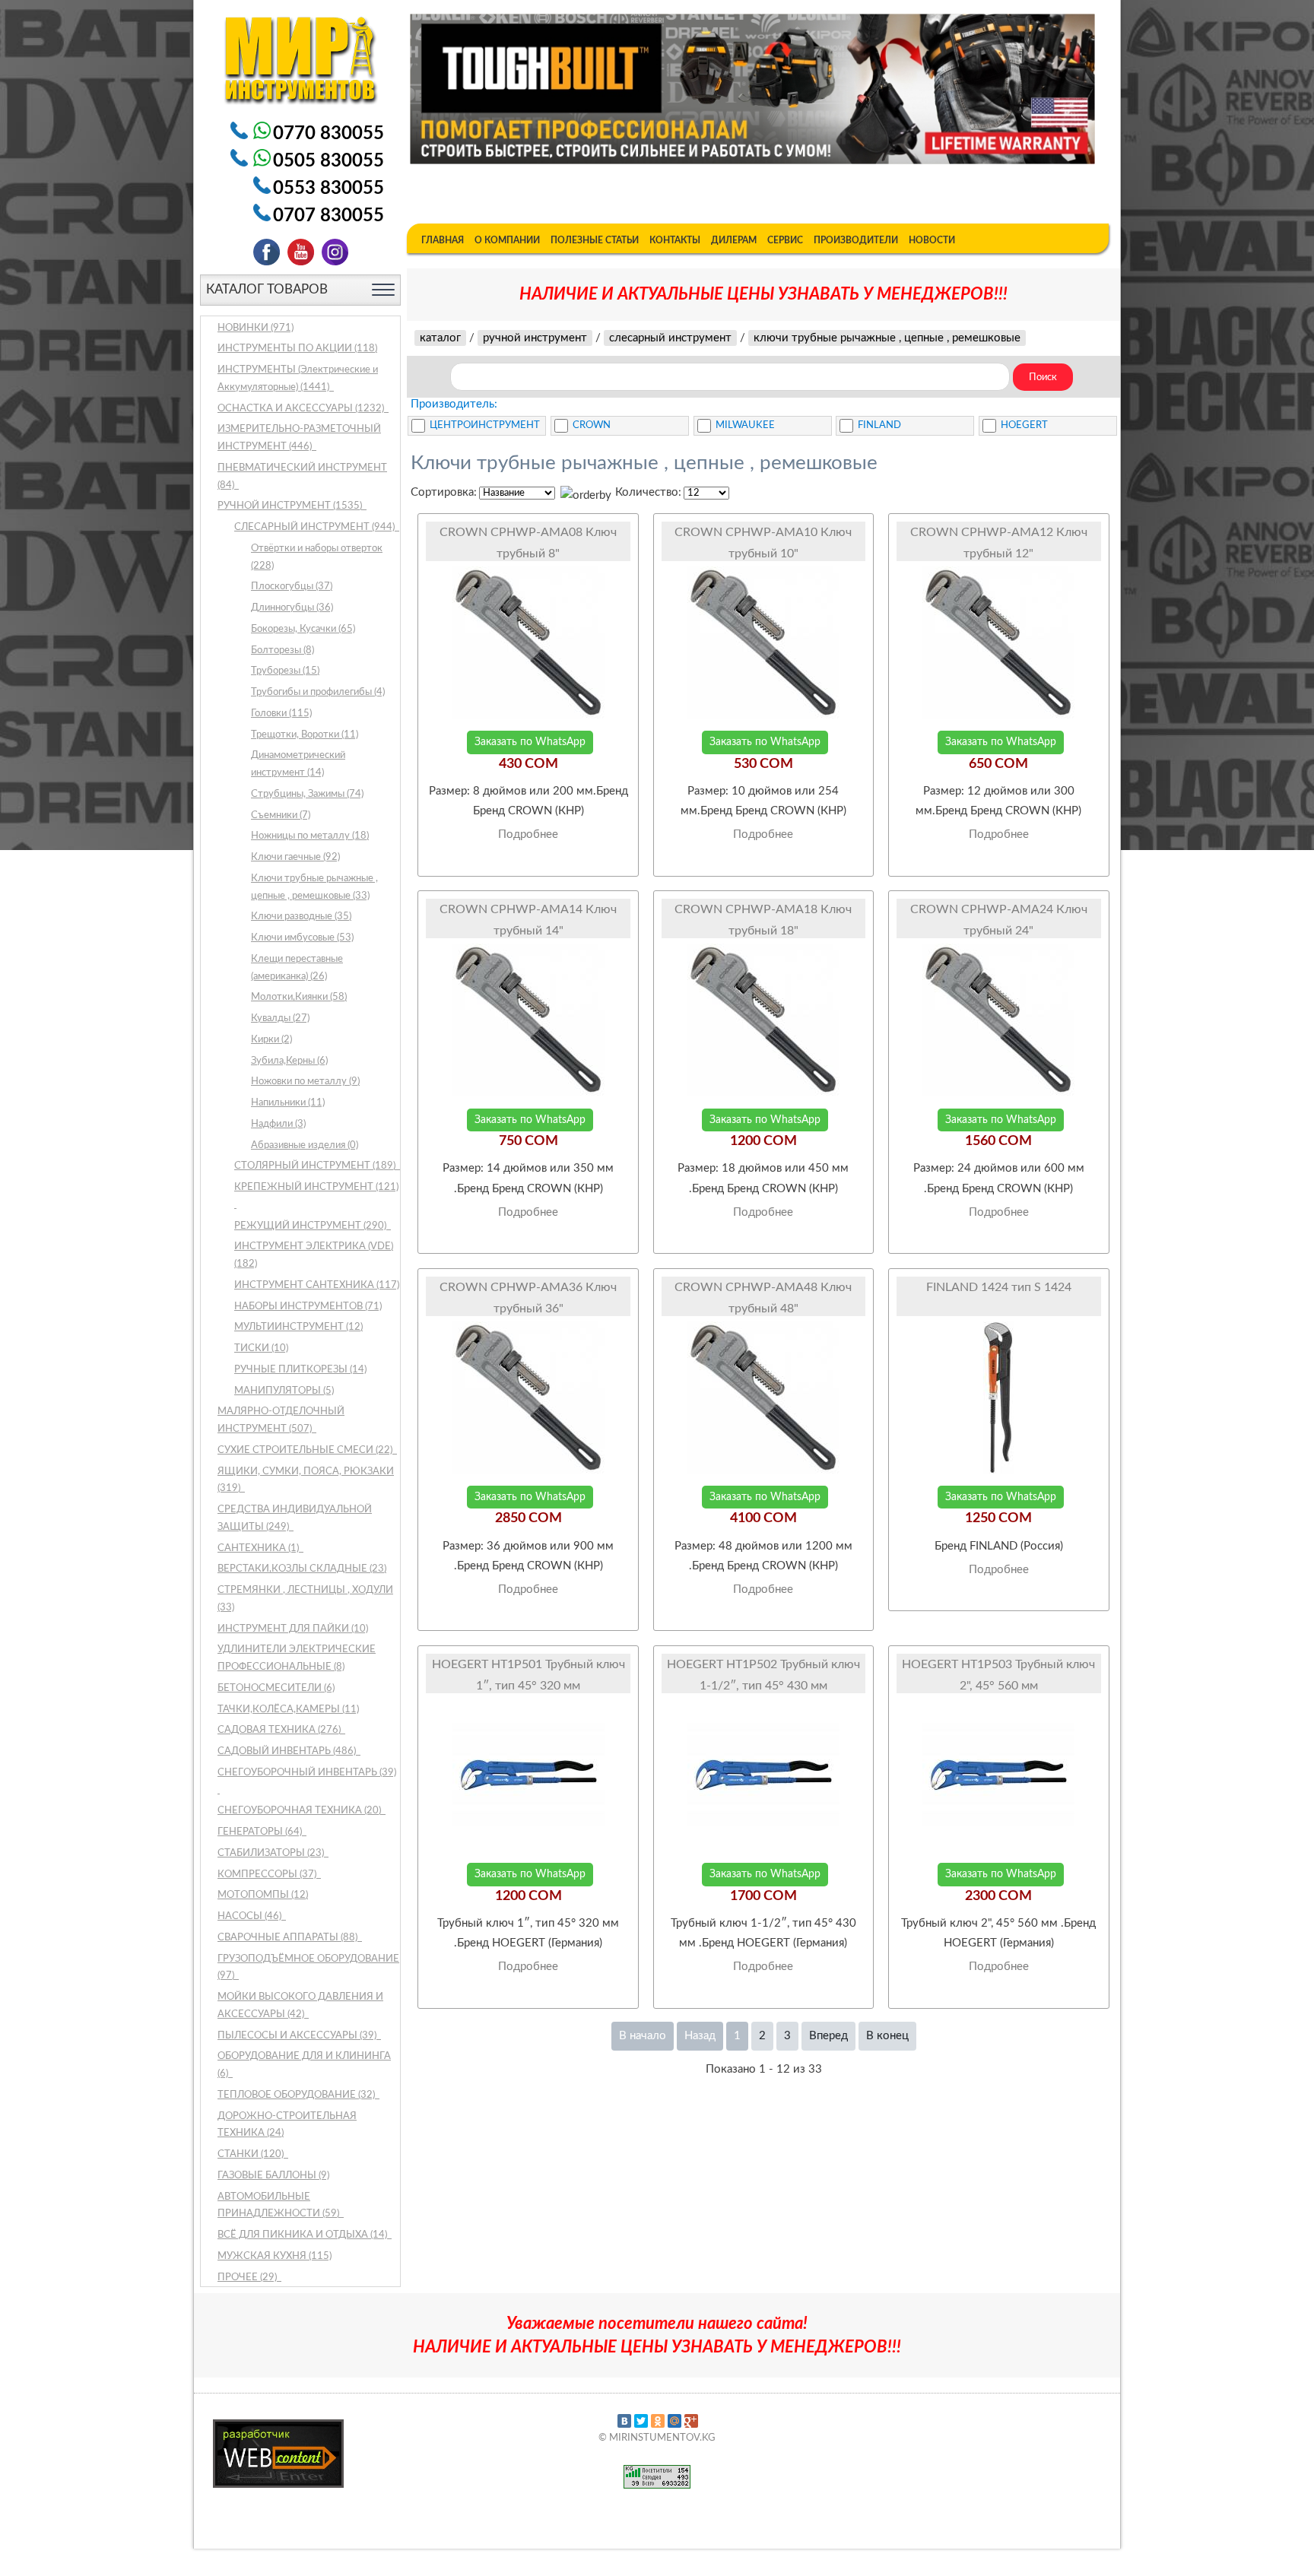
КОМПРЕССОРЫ (268, 1875)
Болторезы (282, 650)
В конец (887, 2036)
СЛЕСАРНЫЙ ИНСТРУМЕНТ (316, 527)
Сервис (785, 240)
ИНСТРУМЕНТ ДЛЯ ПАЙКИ (293, 1629)
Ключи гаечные (295, 857)
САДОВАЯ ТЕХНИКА (280, 1730)
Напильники (288, 1103)
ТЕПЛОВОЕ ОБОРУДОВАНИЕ (297, 2095)
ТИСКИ (261, 1348)
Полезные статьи (595, 240)
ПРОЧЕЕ (248, 2278)
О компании (507, 240)
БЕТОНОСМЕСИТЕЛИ (276, 1688)
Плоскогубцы (292, 587)
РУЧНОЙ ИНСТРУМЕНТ (291, 506)
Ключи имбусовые (302, 938)
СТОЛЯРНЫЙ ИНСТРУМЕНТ (316, 1166)
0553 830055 (328, 189)
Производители (856, 240)
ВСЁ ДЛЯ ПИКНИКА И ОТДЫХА (303, 2235)
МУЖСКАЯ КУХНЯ (275, 2256)
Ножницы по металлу (310, 836)
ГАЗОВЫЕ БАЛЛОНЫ (273, 2176)
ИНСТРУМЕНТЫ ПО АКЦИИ (297, 349)
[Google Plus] (691, 2421)
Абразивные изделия (305, 1145)
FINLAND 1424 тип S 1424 (999, 1287)
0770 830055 (328, 134)
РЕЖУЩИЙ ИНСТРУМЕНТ (311, 1226)
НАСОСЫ (251, 1916)
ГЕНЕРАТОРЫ (261, 1832)
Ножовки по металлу (305, 1082)
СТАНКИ (252, 2154)
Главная (443, 240)
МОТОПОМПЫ (263, 1895)
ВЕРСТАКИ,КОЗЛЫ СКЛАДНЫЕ (302, 1569)
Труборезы (285, 671)
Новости (932, 240)
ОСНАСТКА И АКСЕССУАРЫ (302, 409)
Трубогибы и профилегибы (318, 692)
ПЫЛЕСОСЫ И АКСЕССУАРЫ (298, 2036)
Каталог (440, 338)
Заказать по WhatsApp (530, 742)
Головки (281, 714)
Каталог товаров (267, 289)
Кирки (271, 1040)
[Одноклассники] (658, 2421)
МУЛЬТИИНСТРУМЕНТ (298, 1327)
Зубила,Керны (289, 1061)
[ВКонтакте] (624, 2421)
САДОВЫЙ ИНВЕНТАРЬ (288, 1751)
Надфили (278, 1124)
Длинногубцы (292, 608)
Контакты (675, 240)
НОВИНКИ (255, 328)
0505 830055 (328, 161)
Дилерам (734, 240)
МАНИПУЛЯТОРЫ (284, 1391)
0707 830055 (328, 216)
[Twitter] (641, 2421)
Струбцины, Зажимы (307, 794)
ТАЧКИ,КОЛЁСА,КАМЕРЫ (288, 1710)
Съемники (281, 815)
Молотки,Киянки (299, 997)
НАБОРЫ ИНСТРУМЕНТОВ (308, 1307)
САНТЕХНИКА (259, 1548)
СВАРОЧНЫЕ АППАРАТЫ (289, 1938)
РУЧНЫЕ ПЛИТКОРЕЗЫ (300, 1370)
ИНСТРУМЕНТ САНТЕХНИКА (317, 1285)
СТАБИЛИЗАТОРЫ (272, 1853)
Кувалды (280, 1018)
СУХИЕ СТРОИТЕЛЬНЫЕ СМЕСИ (306, 1450)
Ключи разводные (301, 917)
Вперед (828, 2036)
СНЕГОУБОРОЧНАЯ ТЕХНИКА (300, 1811)
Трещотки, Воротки (305, 735)
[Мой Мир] (674, 2421)
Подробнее (528, 834)
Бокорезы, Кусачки (303, 629)
